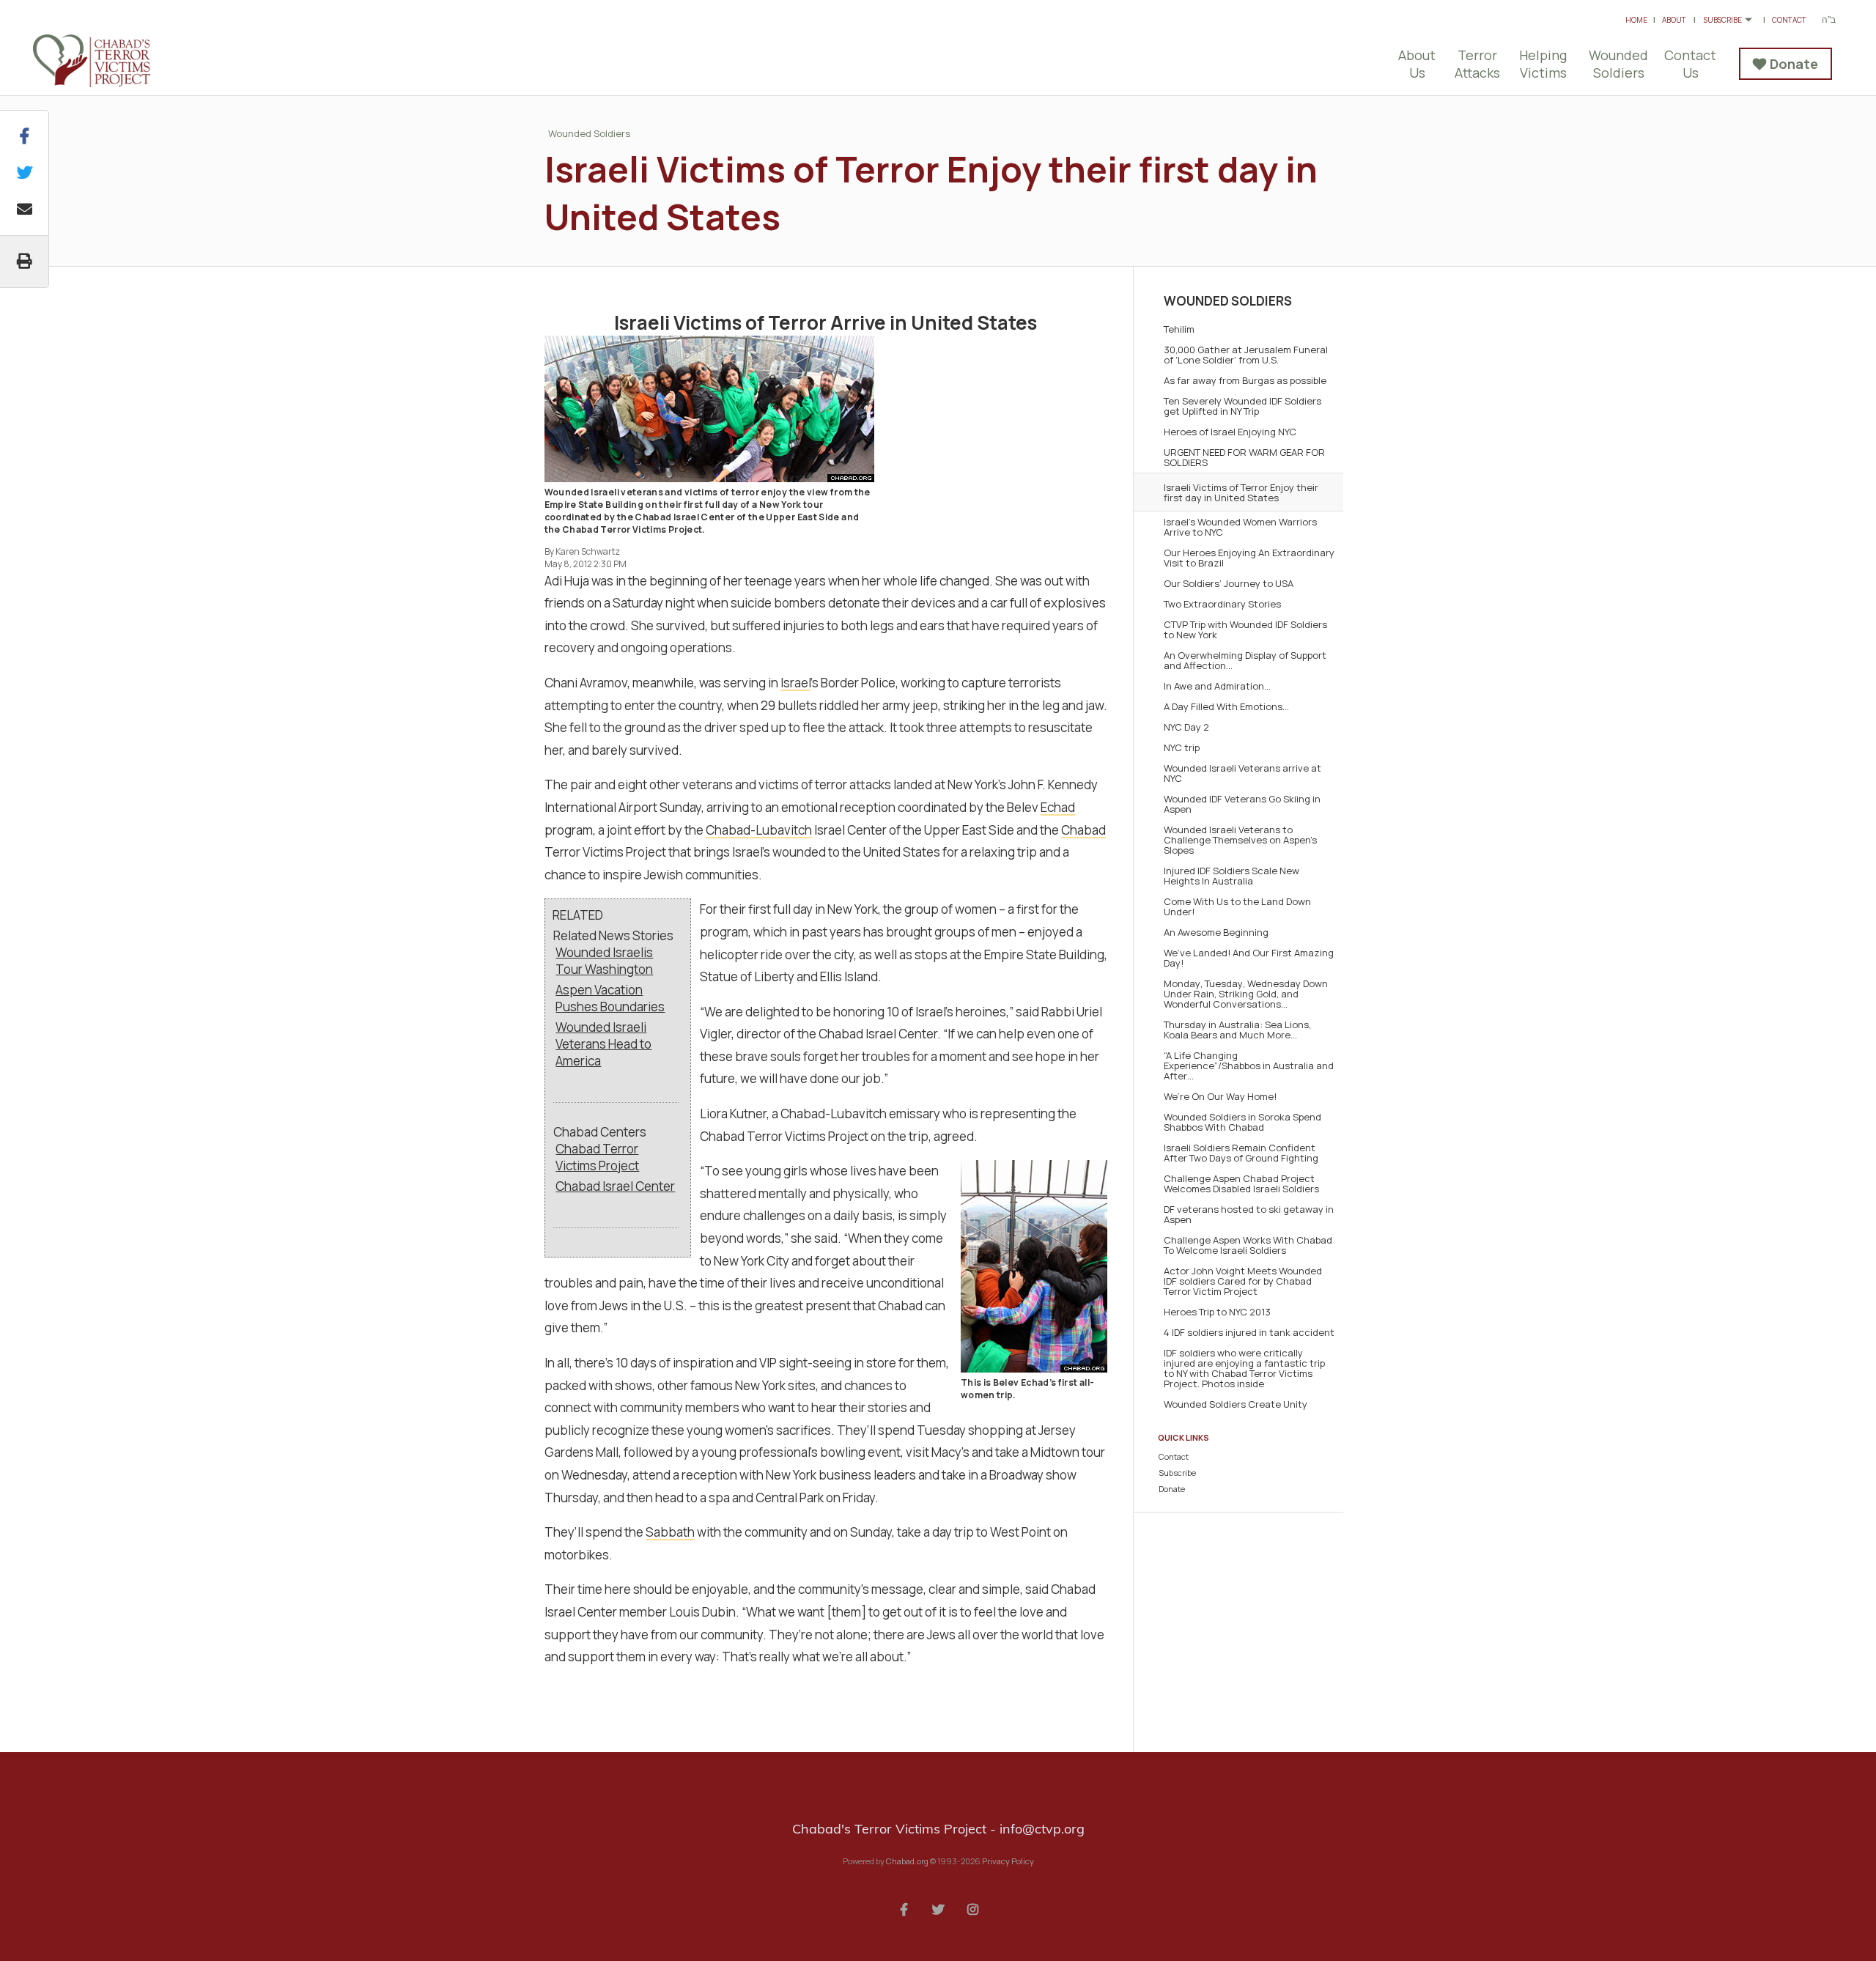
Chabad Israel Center (615, 1186)
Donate (1794, 64)
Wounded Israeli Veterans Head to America (603, 1044)
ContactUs (1690, 64)
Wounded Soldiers (589, 133)
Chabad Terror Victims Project (597, 1157)
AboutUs (1417, 64)
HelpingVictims (1543, 64)
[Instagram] (972, 1908)
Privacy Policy (1008, 1861)
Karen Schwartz (588, 551)
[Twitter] (938, 1908)
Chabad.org (907, 1861)
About (1674, 20)
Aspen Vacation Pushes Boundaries (610, 998)
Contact (1789, 20)
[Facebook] (904, 1908)
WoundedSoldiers (1618, 64)
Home (1636, 20)
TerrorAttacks (1477, 64)
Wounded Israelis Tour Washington (604, 961)
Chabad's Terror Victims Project (110, 61)
